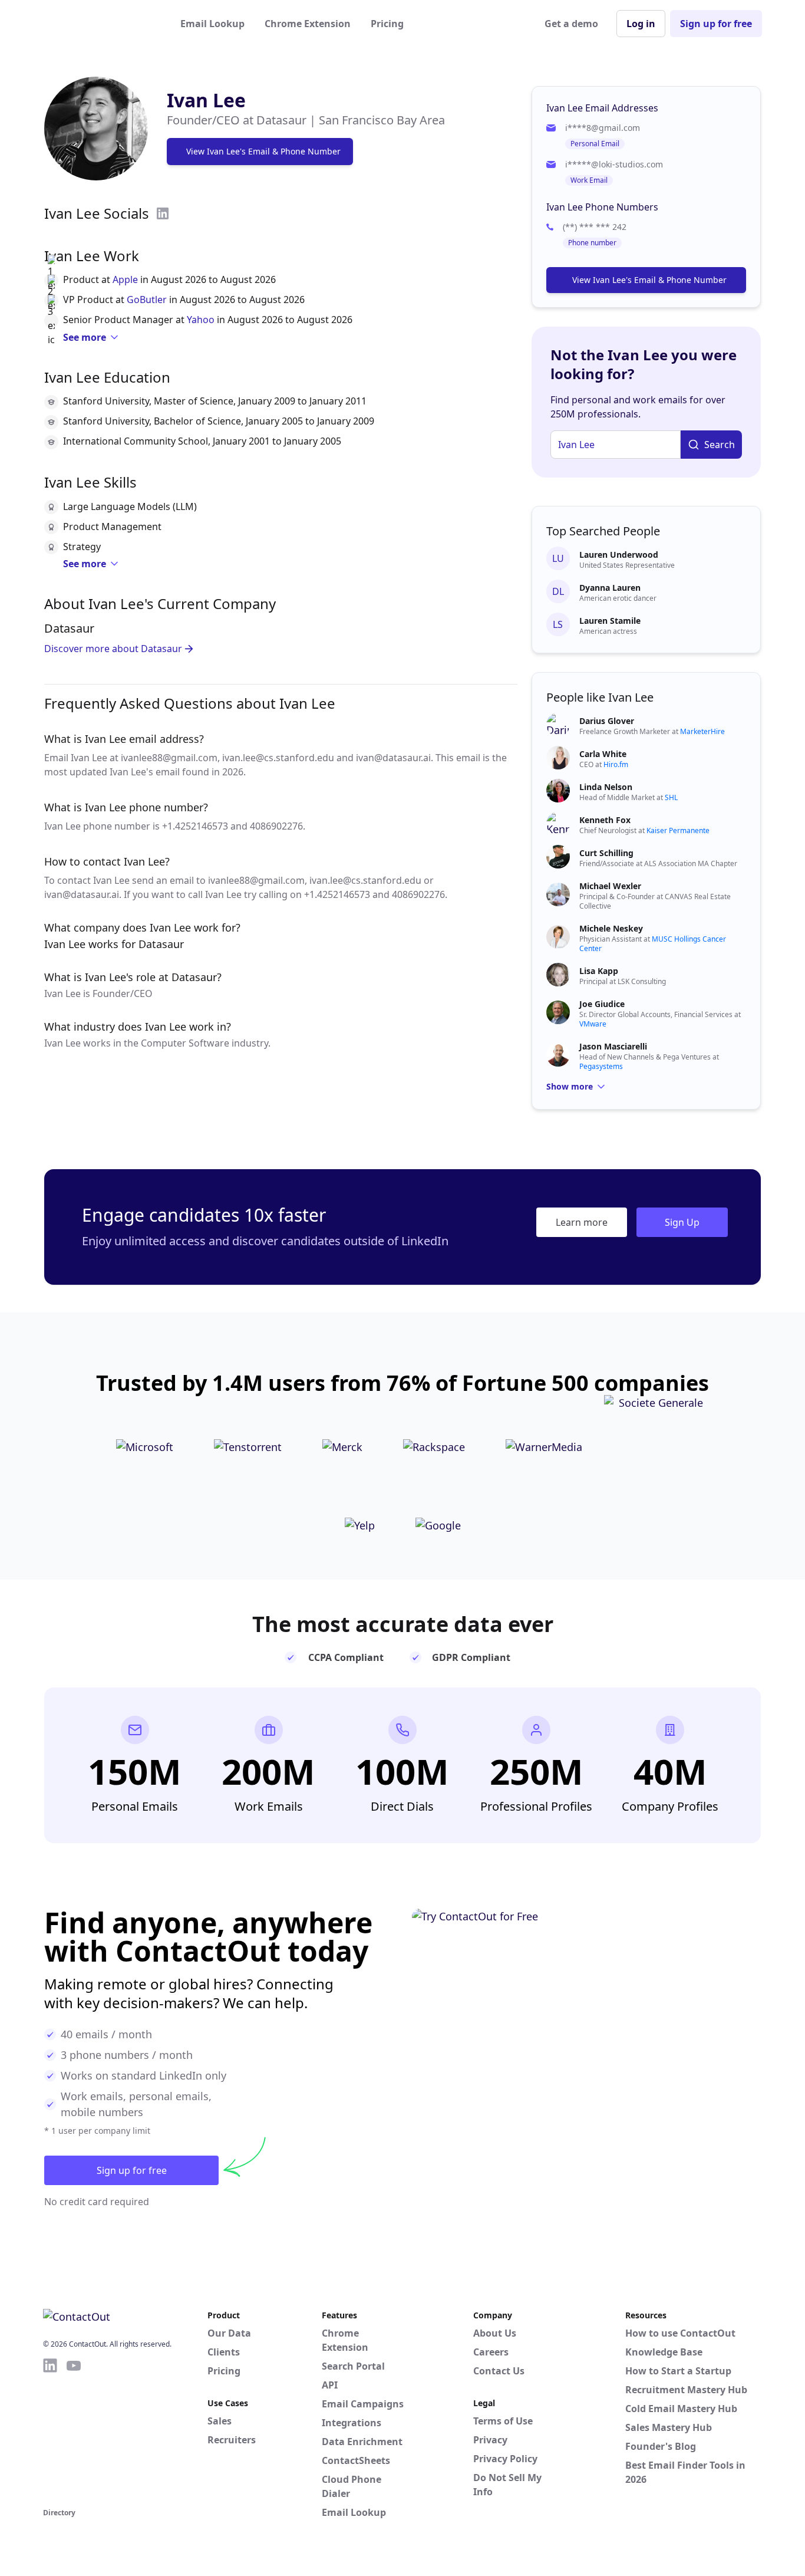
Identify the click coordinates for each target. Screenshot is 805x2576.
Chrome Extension (308, 24)
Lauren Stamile (610, 621)
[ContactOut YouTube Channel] (74, 2431)
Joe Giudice (602, 1004)
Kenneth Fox (605, 820)
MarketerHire (702, 731)
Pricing (387, 24)
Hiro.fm (616, 764)
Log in (641, 24)
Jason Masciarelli (613, 1046)
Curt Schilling (606, 853)
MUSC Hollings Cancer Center (653, 944)
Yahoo (201, 320)
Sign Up (682, 1222)
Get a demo (571, 24)
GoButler (147, 300)
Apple (125, 279)
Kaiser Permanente (678, 830)
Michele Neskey (611, 928)
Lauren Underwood (619, 555)
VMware (593, 1024)
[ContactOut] (101, 24)
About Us (495, 2333)
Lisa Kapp (599, 971)
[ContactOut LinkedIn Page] (50, 2431)
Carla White (603, 754)
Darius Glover (607, 721)
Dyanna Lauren (610, 588)
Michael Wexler (610, 886)
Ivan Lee (206, 100)
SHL (671, 797)
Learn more (582, 1222)
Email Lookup (212, 24)
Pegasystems (601, 1066)
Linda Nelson (606, 787)
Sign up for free (716, 24)
